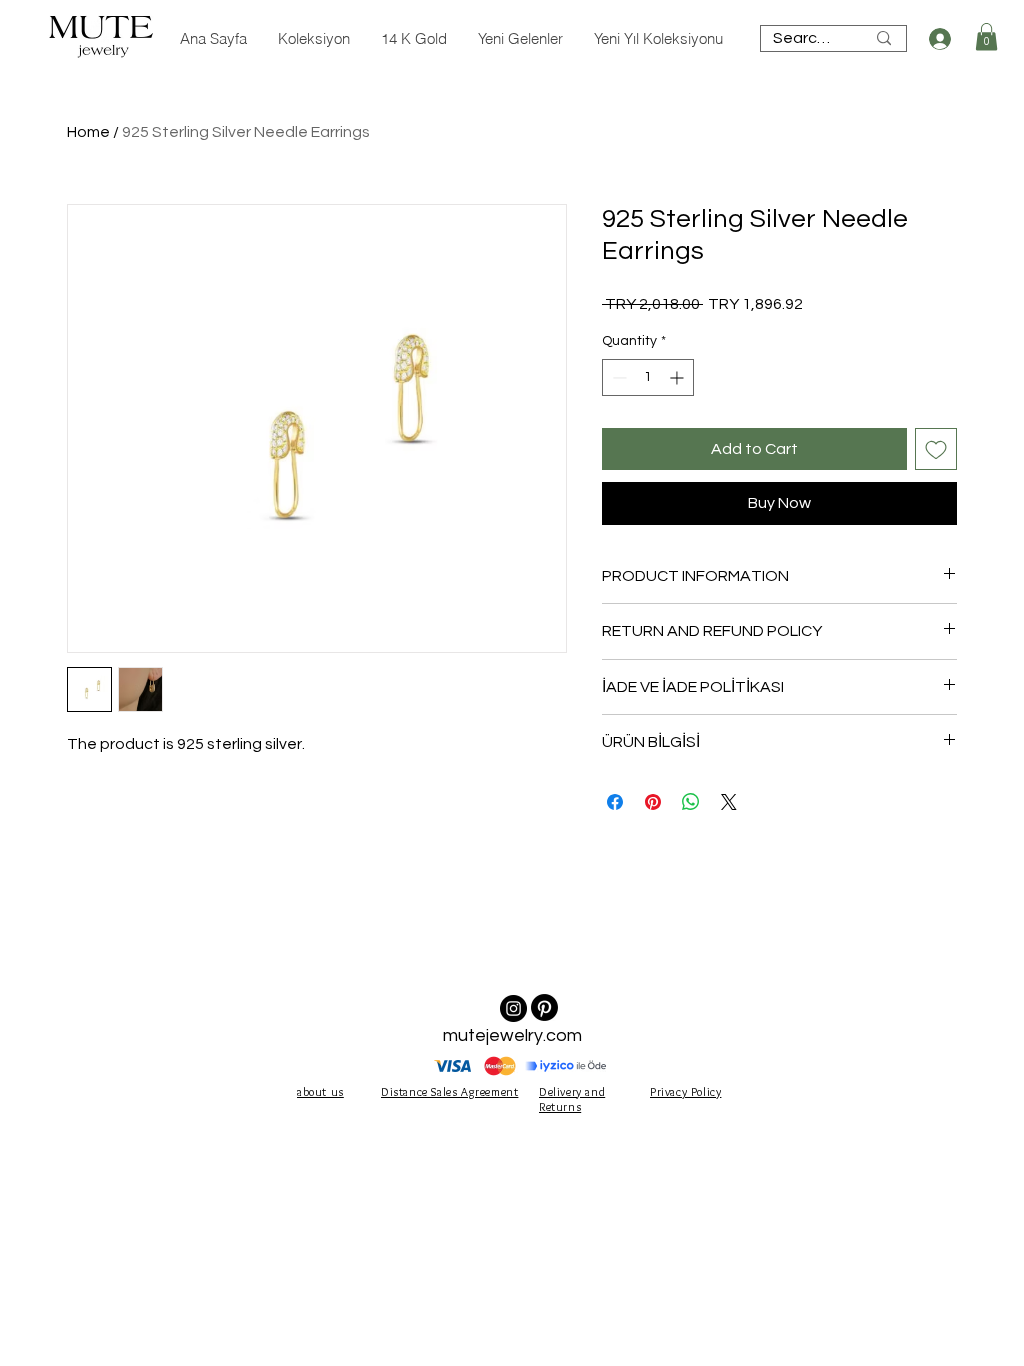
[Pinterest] (544, 1007)
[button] (986, 36)
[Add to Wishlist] (936, 449)
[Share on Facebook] (615, 802)
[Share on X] (729, 802)
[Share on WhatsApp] (691, 802)
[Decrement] (617, 377)
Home (88, 132)
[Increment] (678, 377)
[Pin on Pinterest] (653, 802)
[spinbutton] (648, 377)
